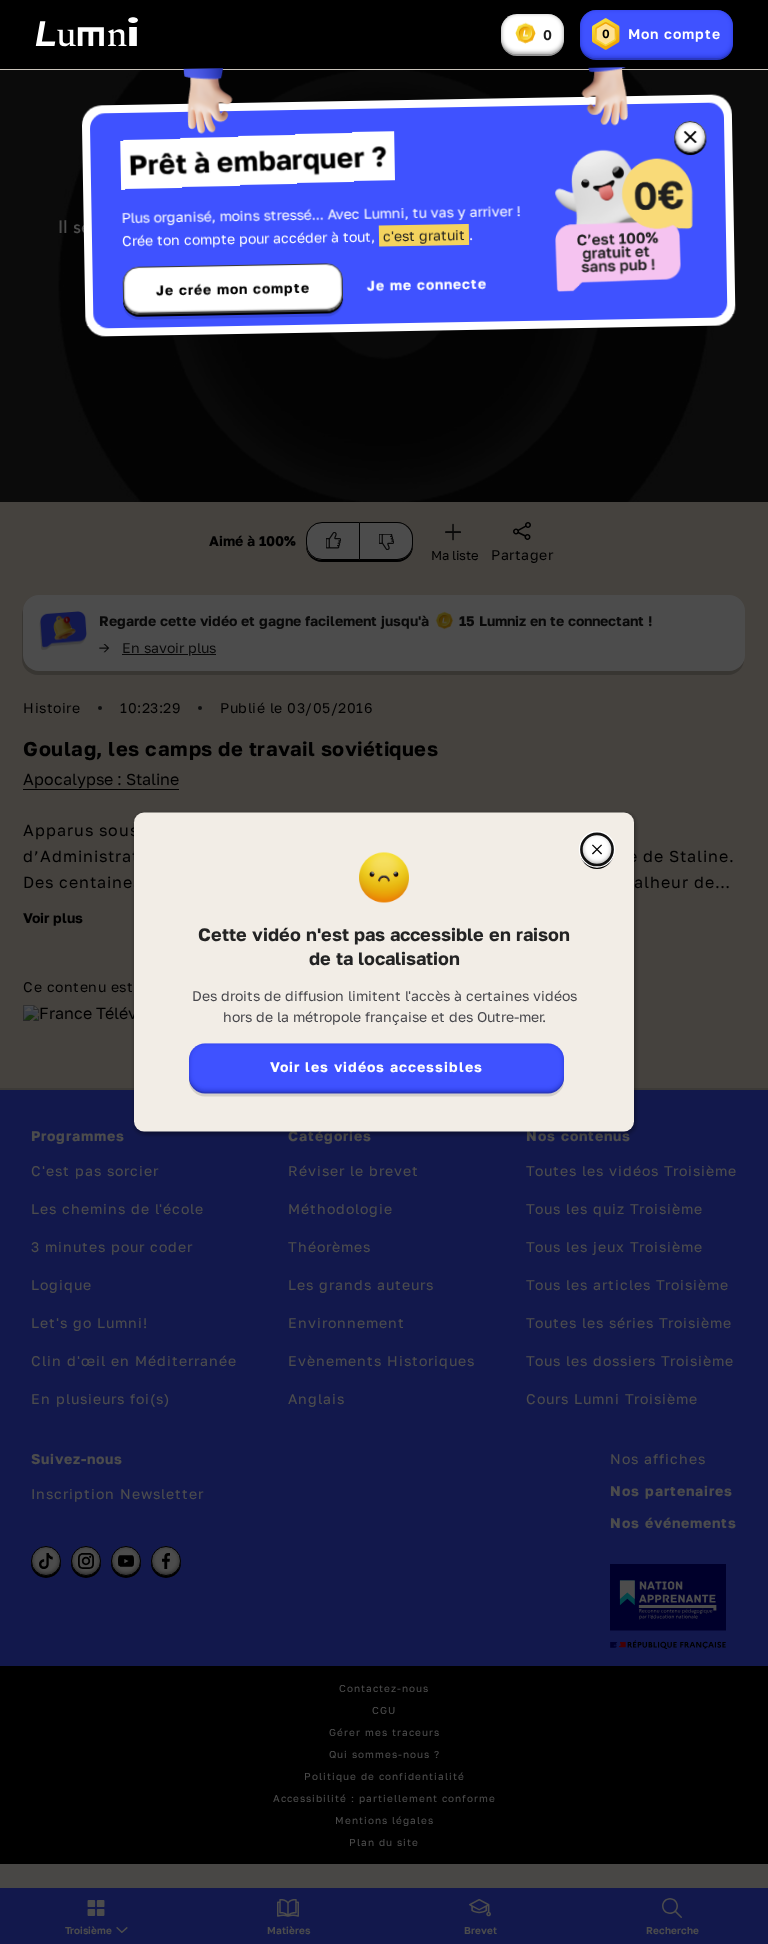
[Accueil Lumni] (86, 32)
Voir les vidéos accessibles (376, 1067)
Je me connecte (427, 284)
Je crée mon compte (233, 289)
